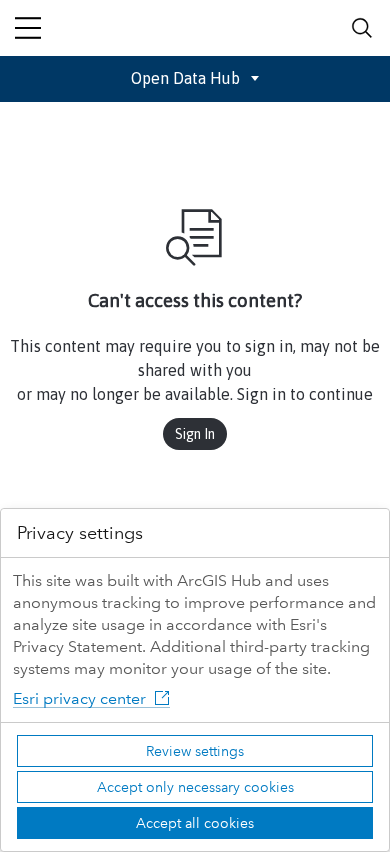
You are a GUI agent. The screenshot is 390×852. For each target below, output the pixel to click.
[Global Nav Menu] (28, 28)
